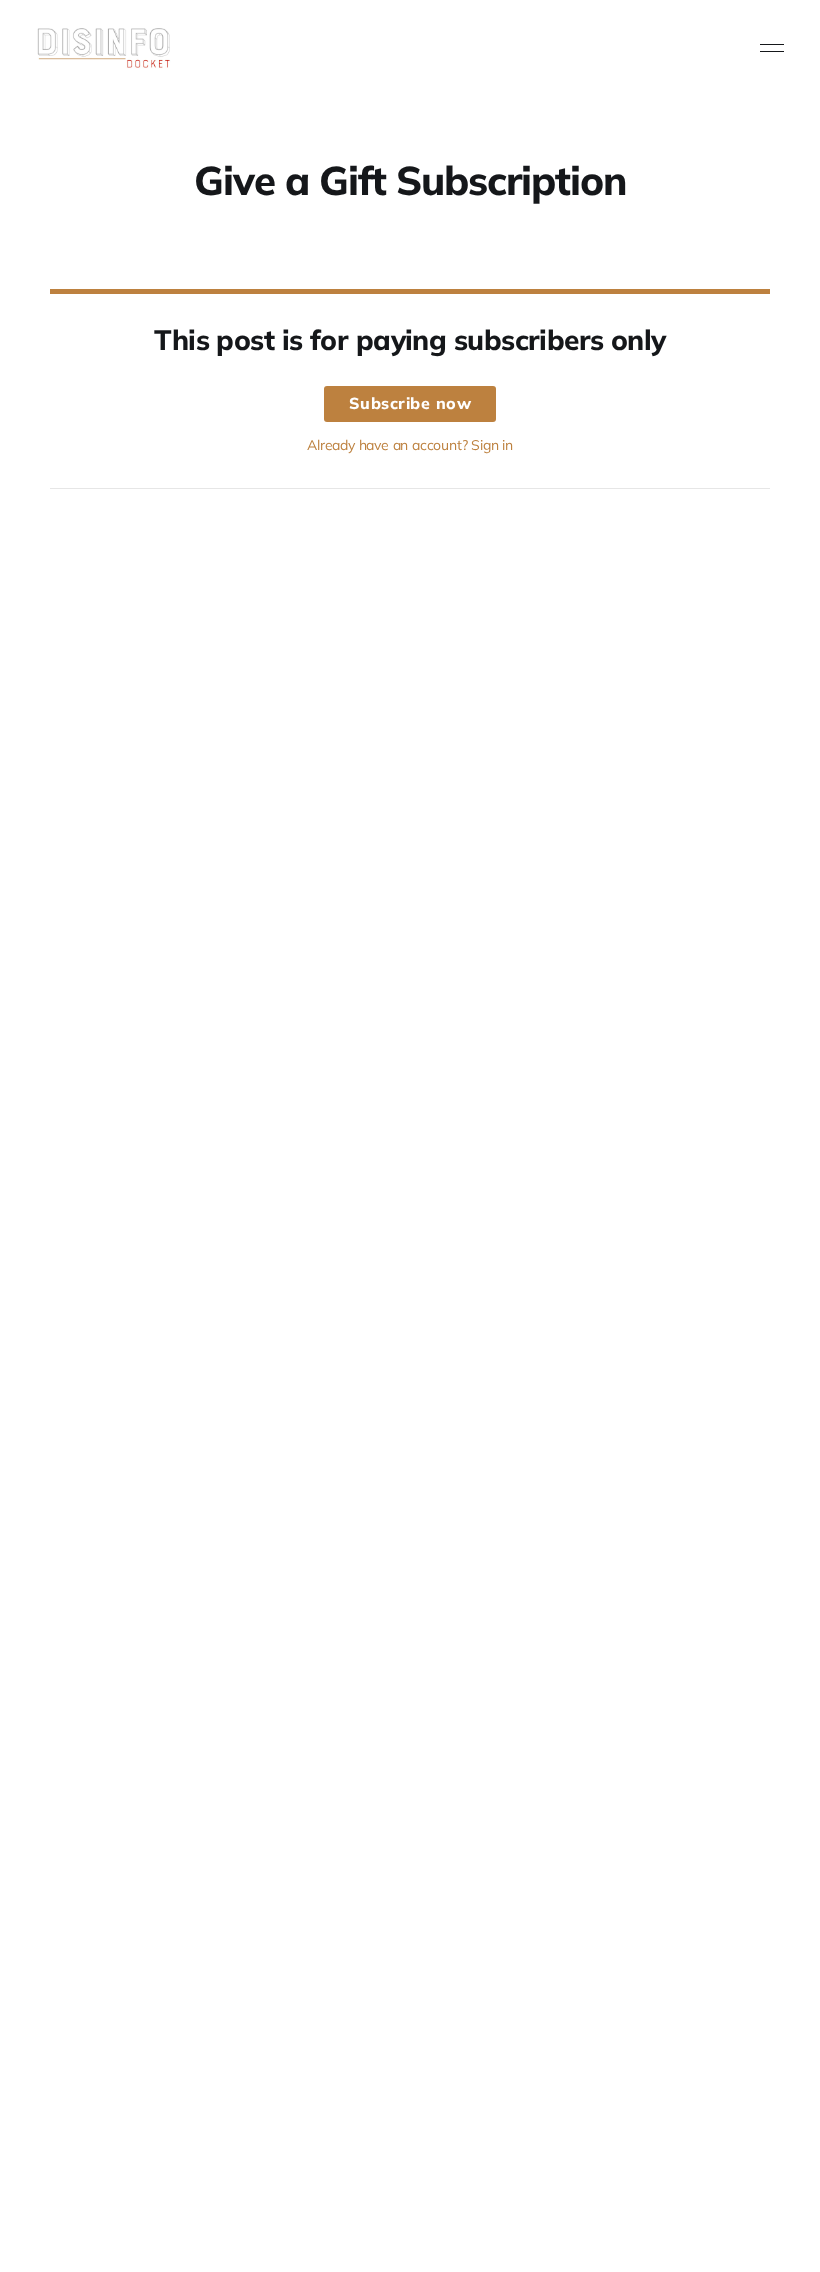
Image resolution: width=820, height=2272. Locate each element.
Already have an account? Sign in (410, 445)
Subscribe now (410, 403)
